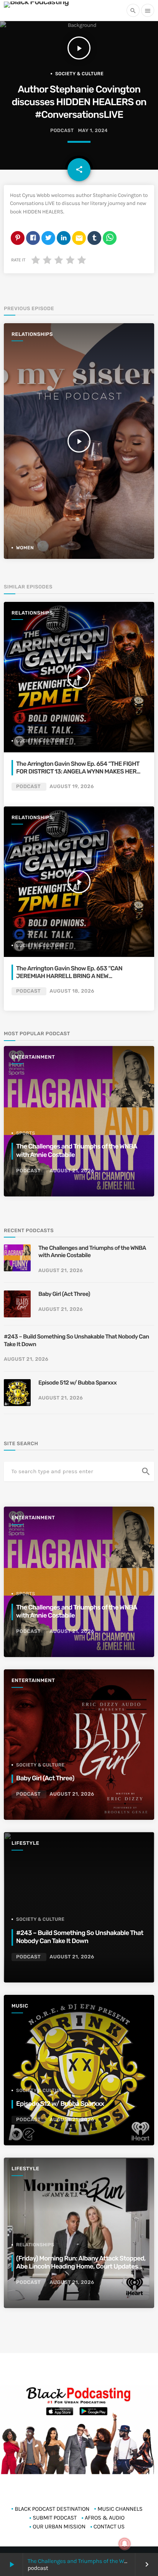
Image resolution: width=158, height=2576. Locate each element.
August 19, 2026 (72, 787)
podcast (62, 131)
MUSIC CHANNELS (120, 2509)
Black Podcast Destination (52, 2509)
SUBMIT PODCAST (55, 2518)
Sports (26, 1133)
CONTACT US (109, 2526)
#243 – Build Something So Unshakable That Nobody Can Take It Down (76, 1340)
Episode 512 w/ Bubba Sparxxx (77, 1383)
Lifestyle (25, 1843)
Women (25, 548)
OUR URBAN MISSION (59, 2526)
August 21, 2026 (72, 1171)
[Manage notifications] (125, 2544)
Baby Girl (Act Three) (64, 1294)
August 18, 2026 (72, 991)
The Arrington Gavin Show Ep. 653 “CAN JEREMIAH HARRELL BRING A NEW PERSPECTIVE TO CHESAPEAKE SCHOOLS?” (75, 976)
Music (20, 2006)
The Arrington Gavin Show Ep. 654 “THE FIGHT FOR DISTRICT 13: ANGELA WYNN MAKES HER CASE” (78, 772)
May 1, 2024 (93, 131)
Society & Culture (79, 74)
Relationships (32, 335)
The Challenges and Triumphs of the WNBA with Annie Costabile (92, 1252)
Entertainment (33, 1057)
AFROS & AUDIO (105, 2518)
